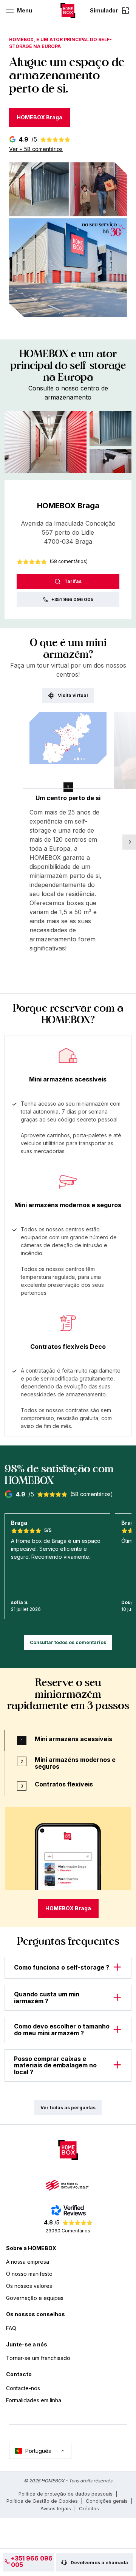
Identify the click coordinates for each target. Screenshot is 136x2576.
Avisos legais (56, 2508)
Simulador (104, 10)
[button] (46, 442)
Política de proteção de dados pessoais (66, 2494)
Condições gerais (107, 2501)
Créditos (89, 2508)
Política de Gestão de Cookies (42, 2501)
